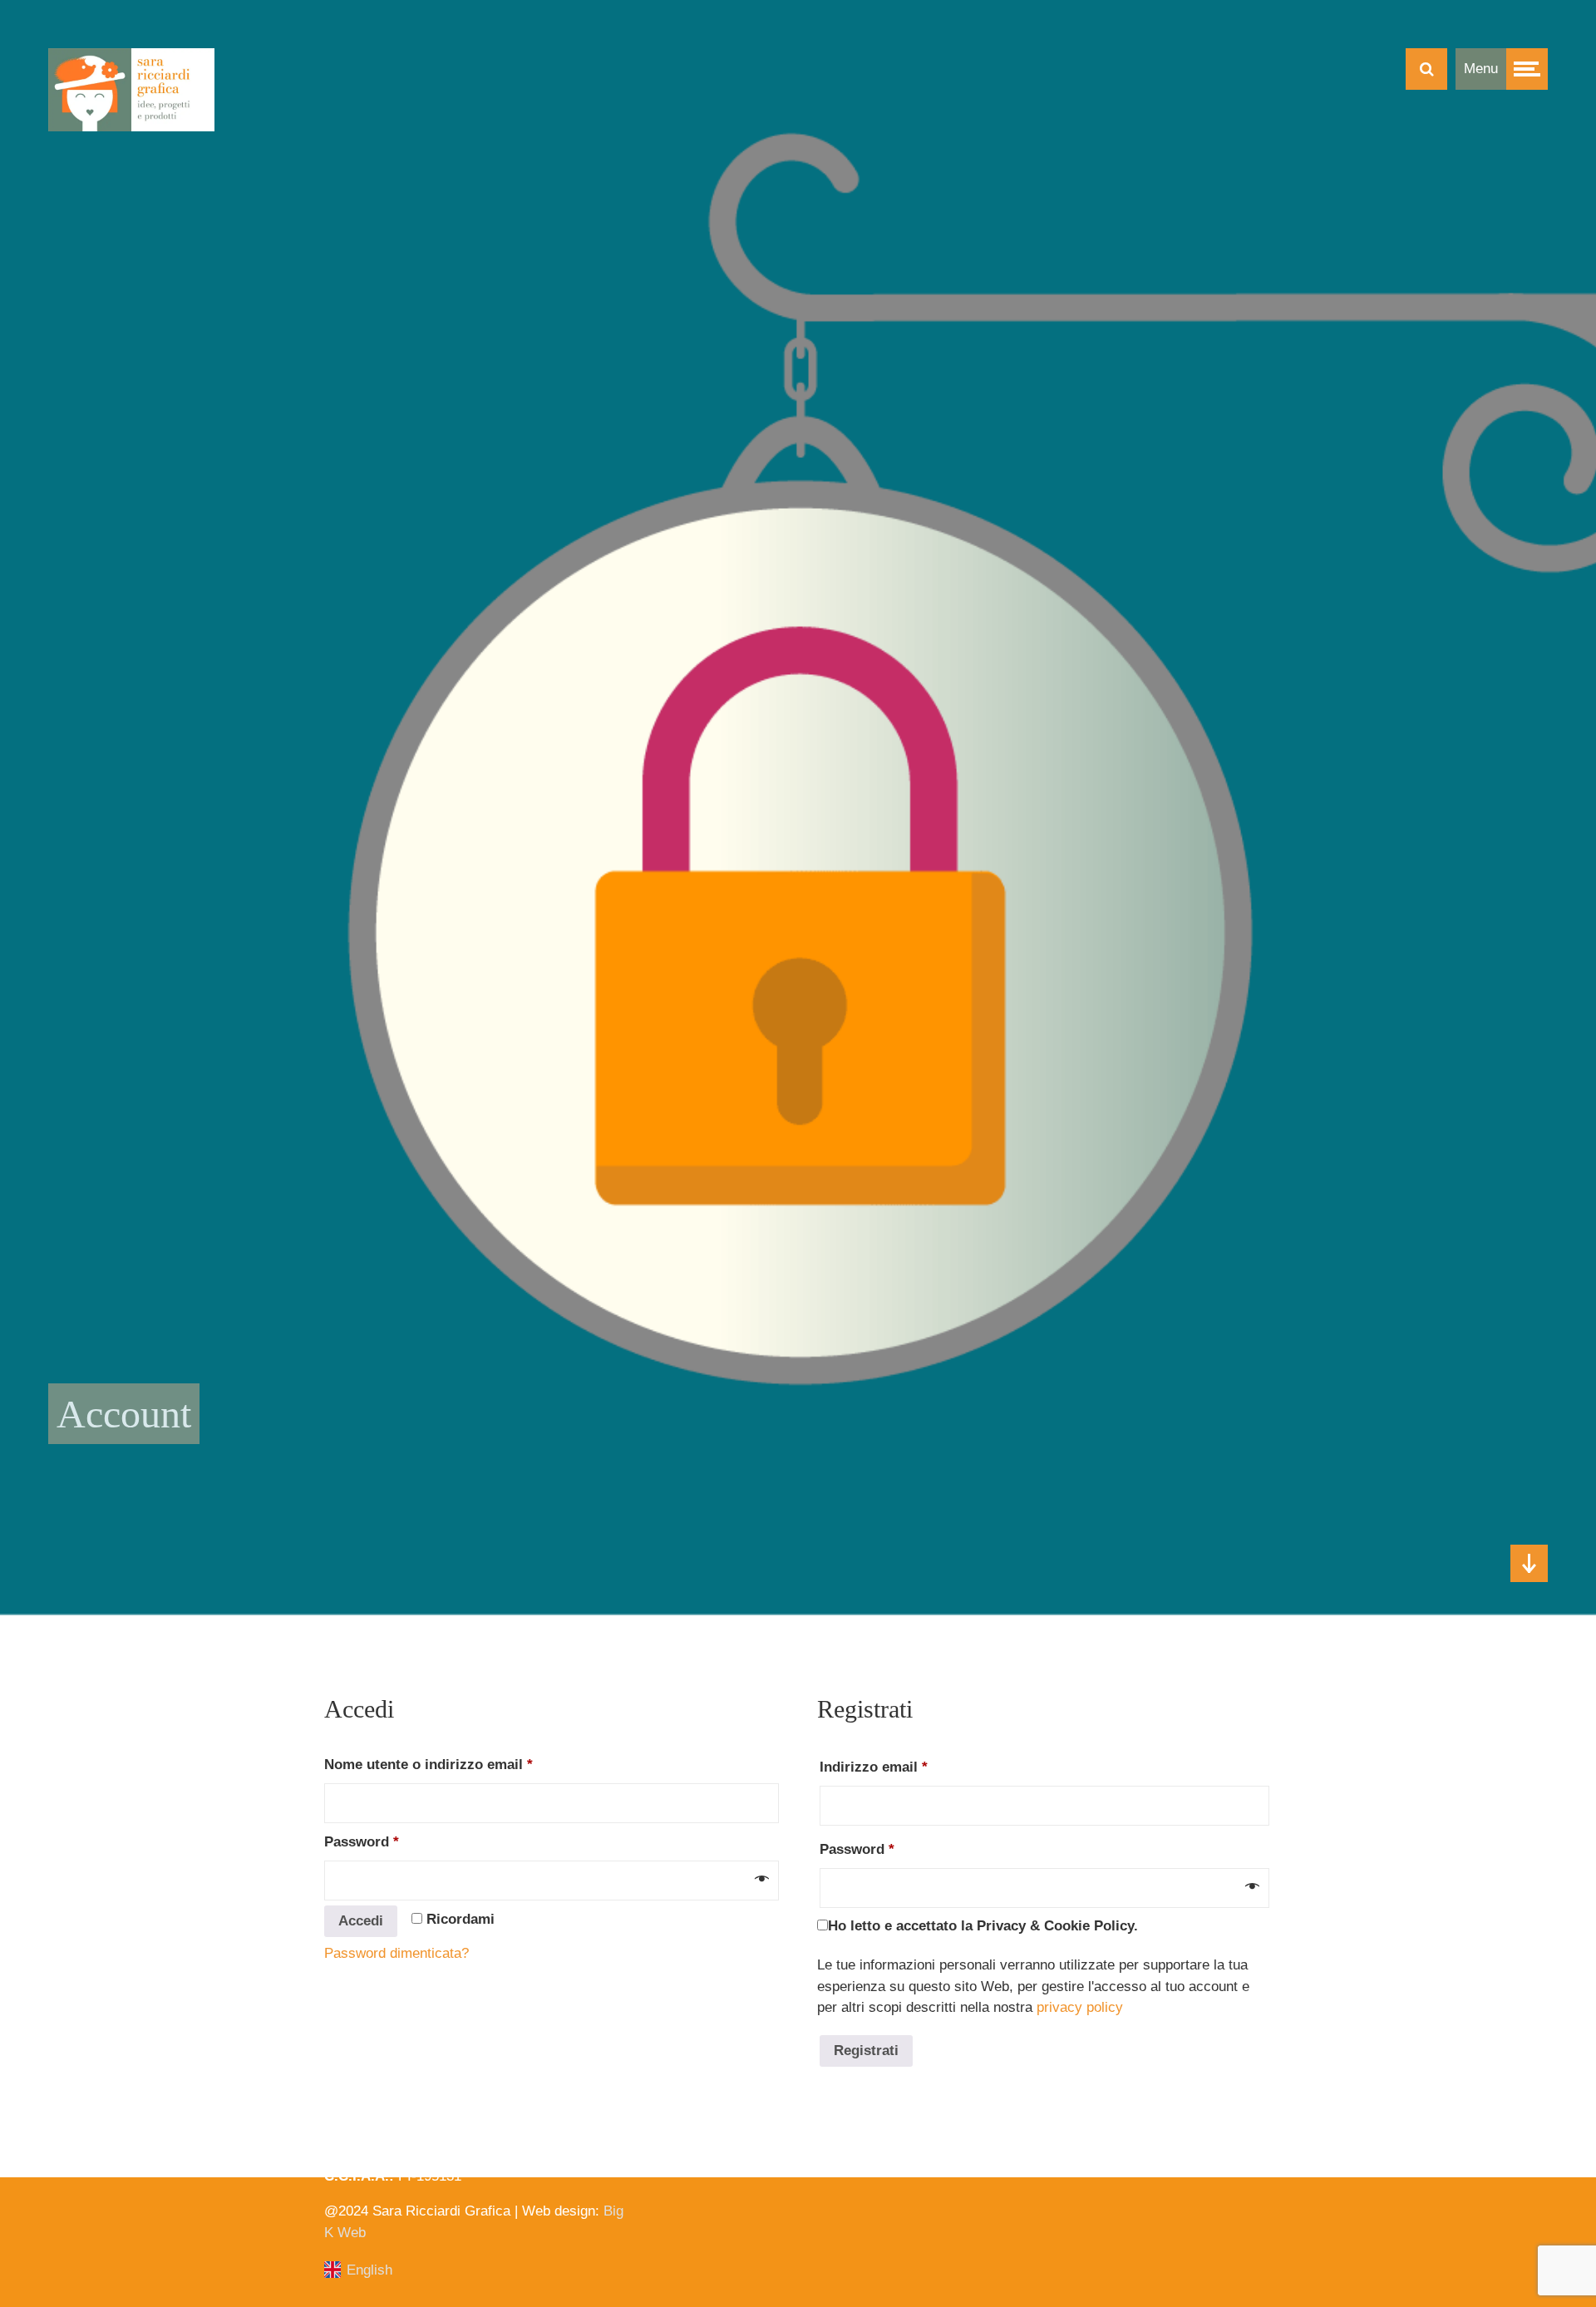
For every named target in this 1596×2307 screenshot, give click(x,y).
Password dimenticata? (397, 1953)
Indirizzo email (904, 1767)
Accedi (361, 1921)
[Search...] (1426, 69)
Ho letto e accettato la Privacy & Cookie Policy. (983, 1926)
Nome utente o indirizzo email (459, 1764)
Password (392, 1841)
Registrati (866, 2051)
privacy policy (1080, 2007)
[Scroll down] (1529, 1563)
